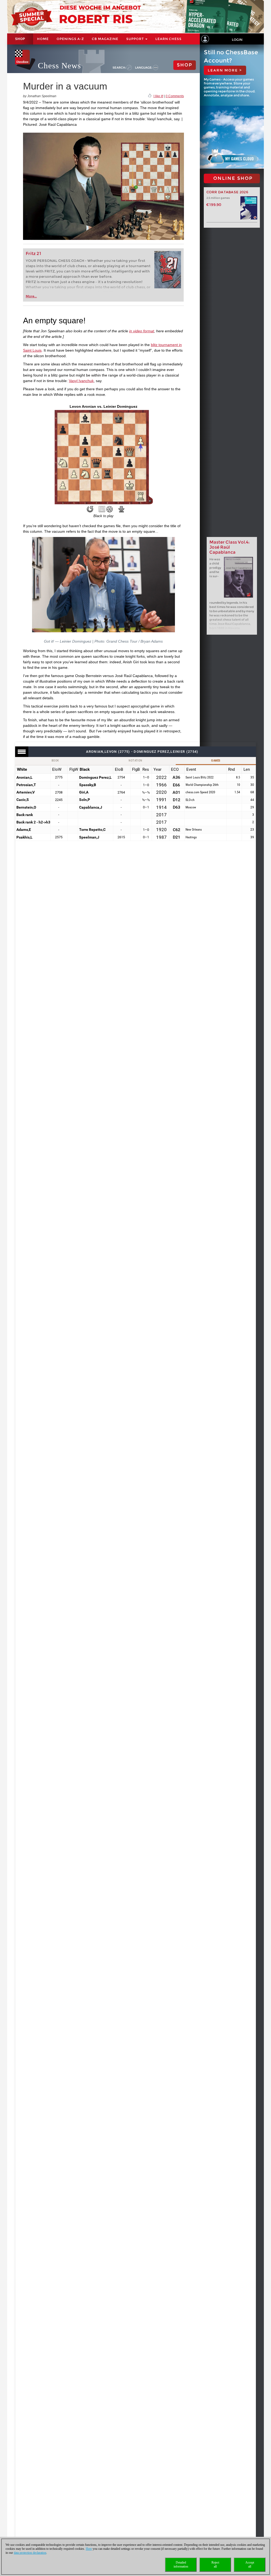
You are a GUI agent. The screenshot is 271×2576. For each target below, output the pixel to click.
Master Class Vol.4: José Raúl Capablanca (229, 547)
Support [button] (135, 39)
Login (237, 40)
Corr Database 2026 (227, 192)
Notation (135, 761)
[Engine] (110, 509)
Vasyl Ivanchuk (81, 381)
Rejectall (215, 2564)
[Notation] (102, 509)
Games (216, 761)
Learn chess (168, 39)
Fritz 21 (33, 254)
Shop (20, 39)
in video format (142, 331)
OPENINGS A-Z (70, 39)
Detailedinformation (181, 2564)
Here (89, 2549)
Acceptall (250, 2564)
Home (43, 39)
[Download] (121, 509)
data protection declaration (30, 2553)
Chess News (59, 66)
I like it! (158, 96)
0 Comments (175, 96)
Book (55, 761)
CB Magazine (105, 39)
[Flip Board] (90, 509)
